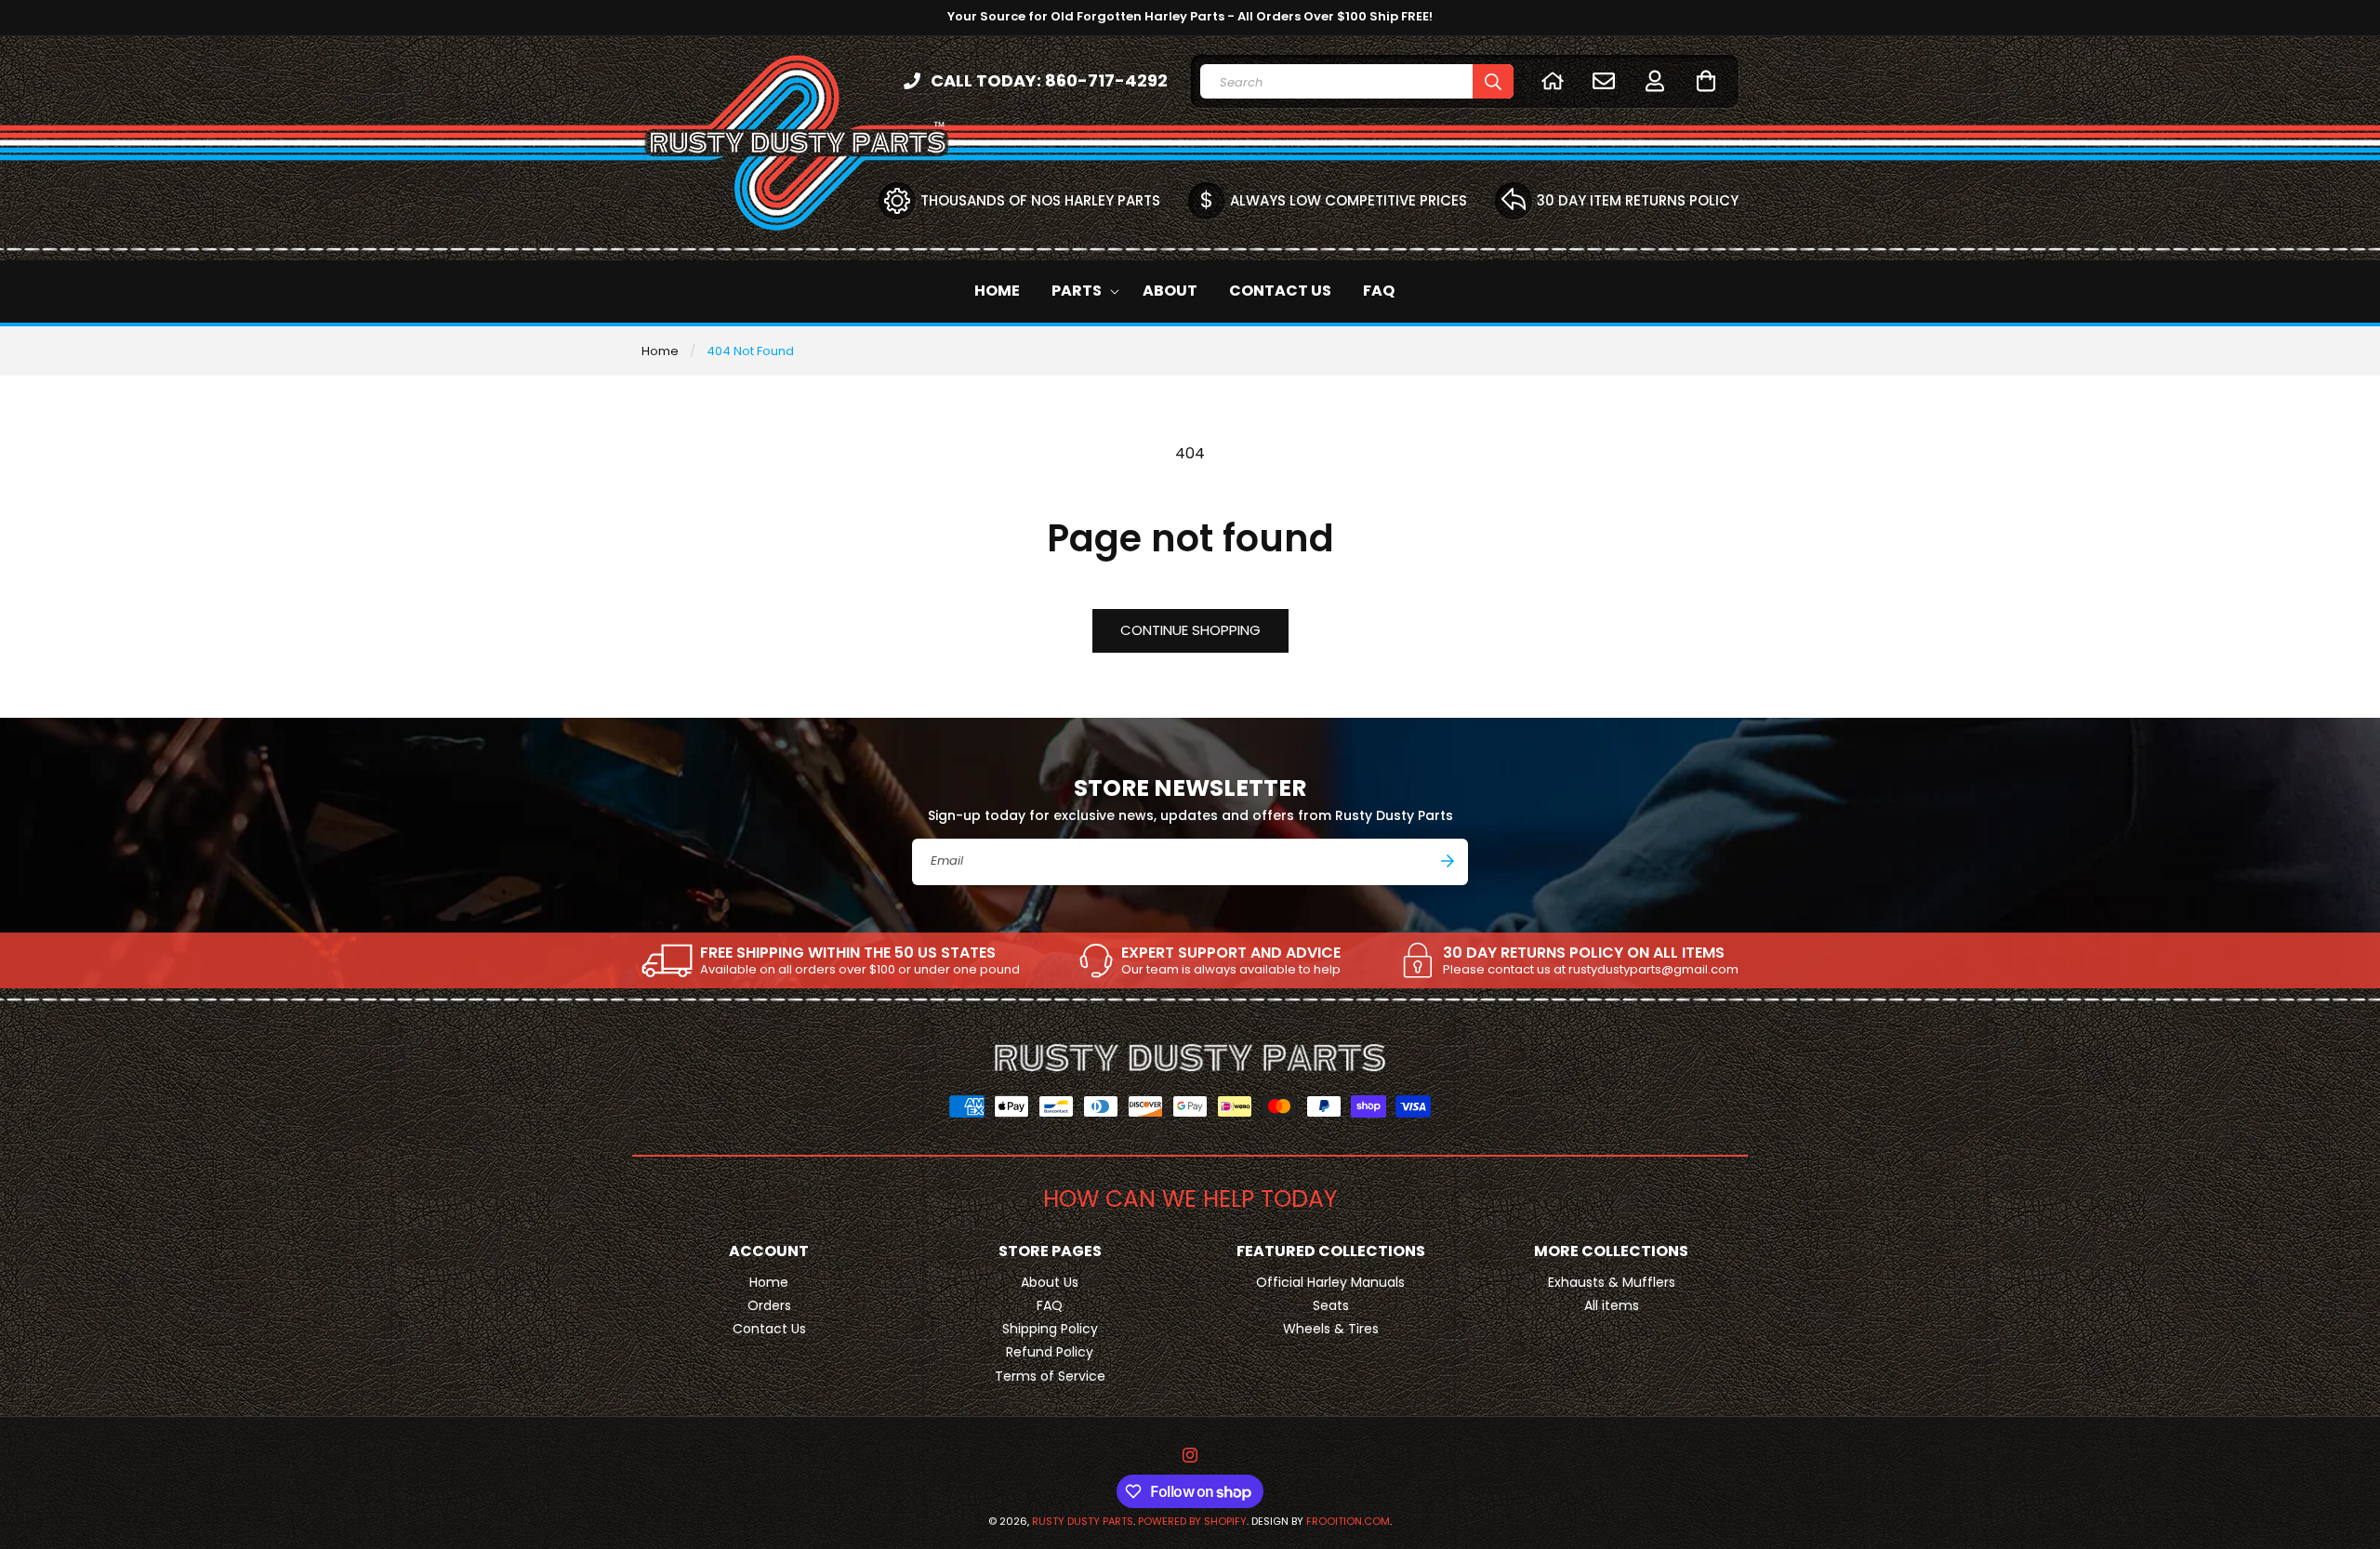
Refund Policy (1050, 1352)
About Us (1050, 1282)
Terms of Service (1050, 1376)
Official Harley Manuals (1330, 1282)
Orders (769, 1305)
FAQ (1050, 1305)
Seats (1331, 1305)
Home (660, 351)
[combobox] (1357, 81)
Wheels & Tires (1331, 1329)
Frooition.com (1348, 1521)
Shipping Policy (1050, 1329)
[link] (831, 960)
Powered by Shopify (1192, 1521)
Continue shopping (1190, 630)
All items (1612, 1305)
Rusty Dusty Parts (1083, 1521)
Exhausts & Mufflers (1612, 1282)
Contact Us (769, 1329)
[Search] (1493, 81)
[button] (1706, 80)
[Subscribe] (1448, 861)
